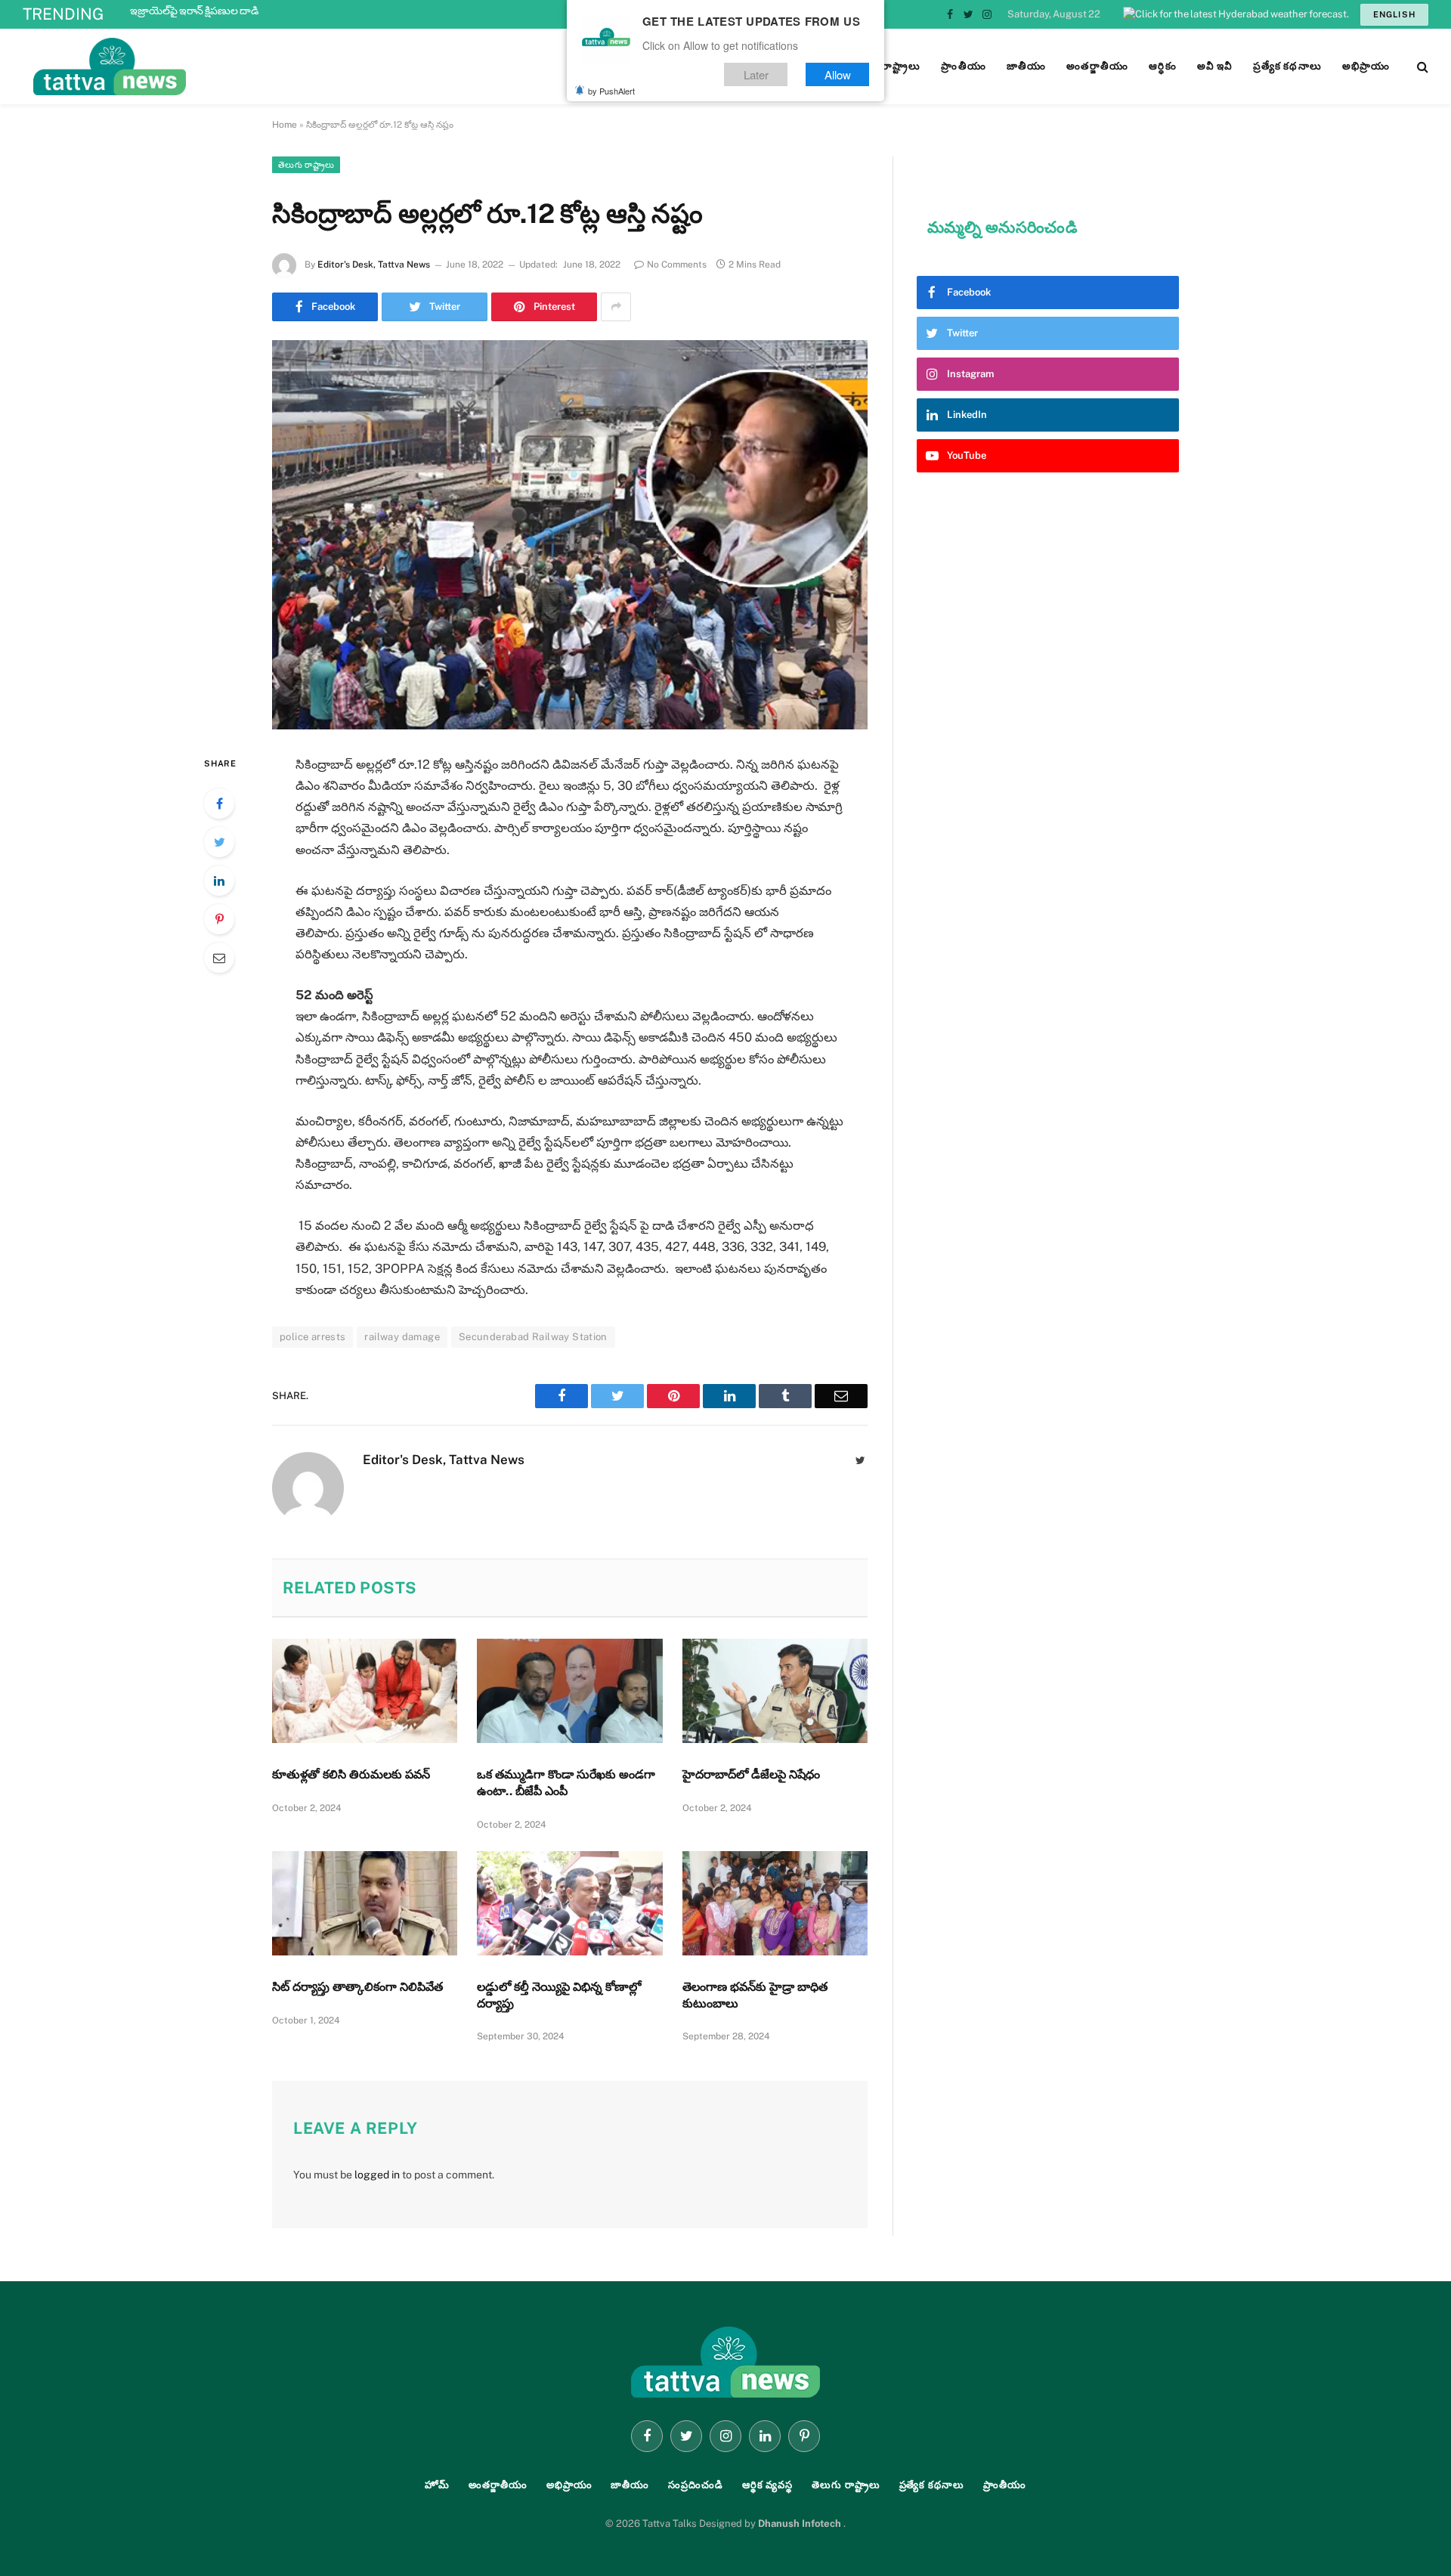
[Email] (219, 958)
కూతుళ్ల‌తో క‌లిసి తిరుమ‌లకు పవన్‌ (351, 1774)
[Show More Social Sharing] (616, 307)
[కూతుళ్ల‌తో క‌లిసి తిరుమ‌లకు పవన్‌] (365, 1691)
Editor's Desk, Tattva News (374, 265)
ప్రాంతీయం (1005, 2485)
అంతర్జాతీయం (498, 2485)
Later (756, 74)
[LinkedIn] (219, 881)
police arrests (312, 1337)
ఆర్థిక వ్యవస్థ (767, 2485)
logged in (377, 2175)
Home (285, 125)
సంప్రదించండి (696, 2485)
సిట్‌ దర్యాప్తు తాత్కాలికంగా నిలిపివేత (357, 1987)
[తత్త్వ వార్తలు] (212, 67)
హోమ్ (437, 2485)
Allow (838, 74)
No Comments (677, 265)
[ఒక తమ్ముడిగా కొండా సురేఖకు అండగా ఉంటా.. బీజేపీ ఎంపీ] (569, 1691)
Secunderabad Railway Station (533, 1337)
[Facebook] (219, 803)
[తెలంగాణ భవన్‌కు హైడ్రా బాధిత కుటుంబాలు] (775, 1903)
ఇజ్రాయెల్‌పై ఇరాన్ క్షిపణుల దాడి (194, 11)
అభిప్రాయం (569, 2485)
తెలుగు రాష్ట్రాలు (306, 165)
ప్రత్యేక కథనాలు (932, 2485)
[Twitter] (219, 842)
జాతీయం (630, 2485)
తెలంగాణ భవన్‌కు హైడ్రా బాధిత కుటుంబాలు (755, 1995)
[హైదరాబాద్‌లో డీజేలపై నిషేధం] (775, 1691)
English (1394, 14)
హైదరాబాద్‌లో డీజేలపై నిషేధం (751, 1774)
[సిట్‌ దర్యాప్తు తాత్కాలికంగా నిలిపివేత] (365, 1903)
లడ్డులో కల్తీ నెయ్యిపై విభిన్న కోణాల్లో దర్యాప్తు (559, 1995)
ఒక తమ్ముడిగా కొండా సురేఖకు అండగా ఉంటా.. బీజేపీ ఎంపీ (566, 1783)
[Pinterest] (219, 919)
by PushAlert (611, 91)
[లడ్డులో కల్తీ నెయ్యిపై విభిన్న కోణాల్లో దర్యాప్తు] (569, 1903)
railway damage (402, 1337)
